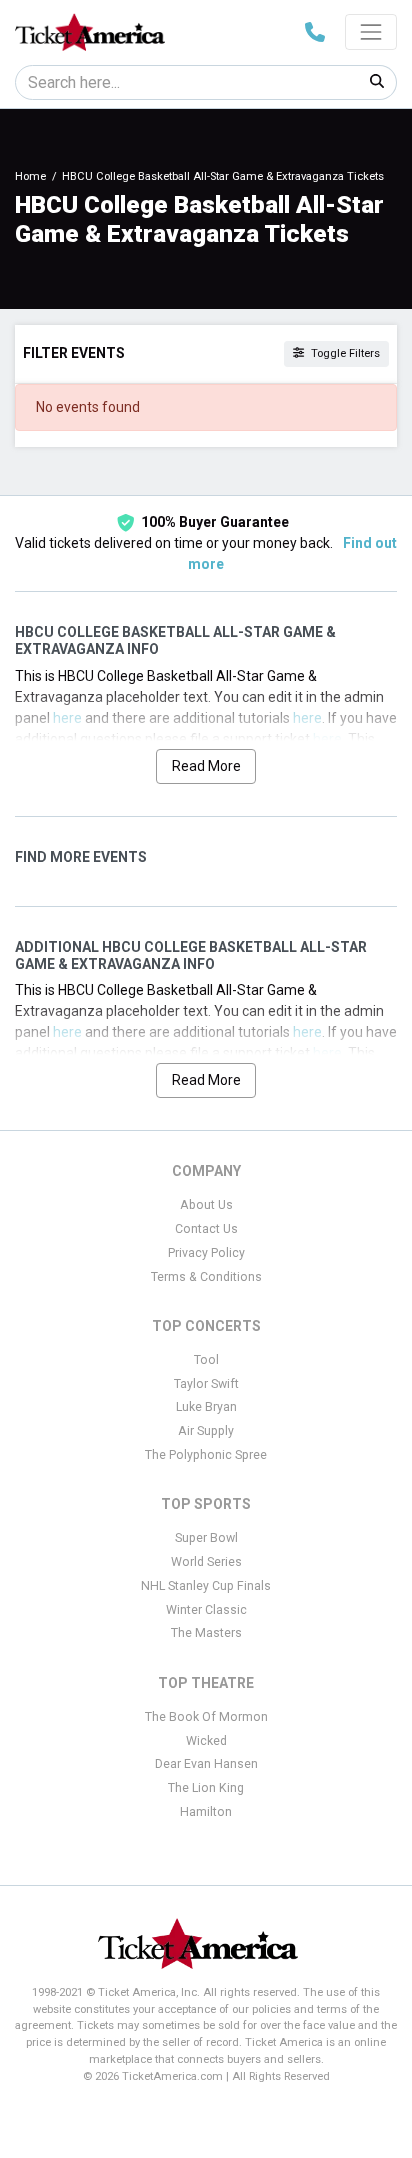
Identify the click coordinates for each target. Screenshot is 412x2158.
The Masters (206, 1633)
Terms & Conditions (206, 1277)
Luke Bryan (206, 1407)
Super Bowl (206, 1538)
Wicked (206, 1741)
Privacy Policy (206, 1253)
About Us (206, 1205)
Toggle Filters (344, 353)
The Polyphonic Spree (206, 1455)
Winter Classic (206, 1610)
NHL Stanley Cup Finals (206, 1586)
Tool (206, 1360)
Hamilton (206, 1812)
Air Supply (206, 1431)
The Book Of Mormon (206, 1717)
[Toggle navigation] (371, 32)
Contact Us (206, 1229)
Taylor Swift (206, 1384)
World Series (206, 1562)
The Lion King (206, 1788)
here (67, 718)
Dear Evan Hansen (206, 1764)
